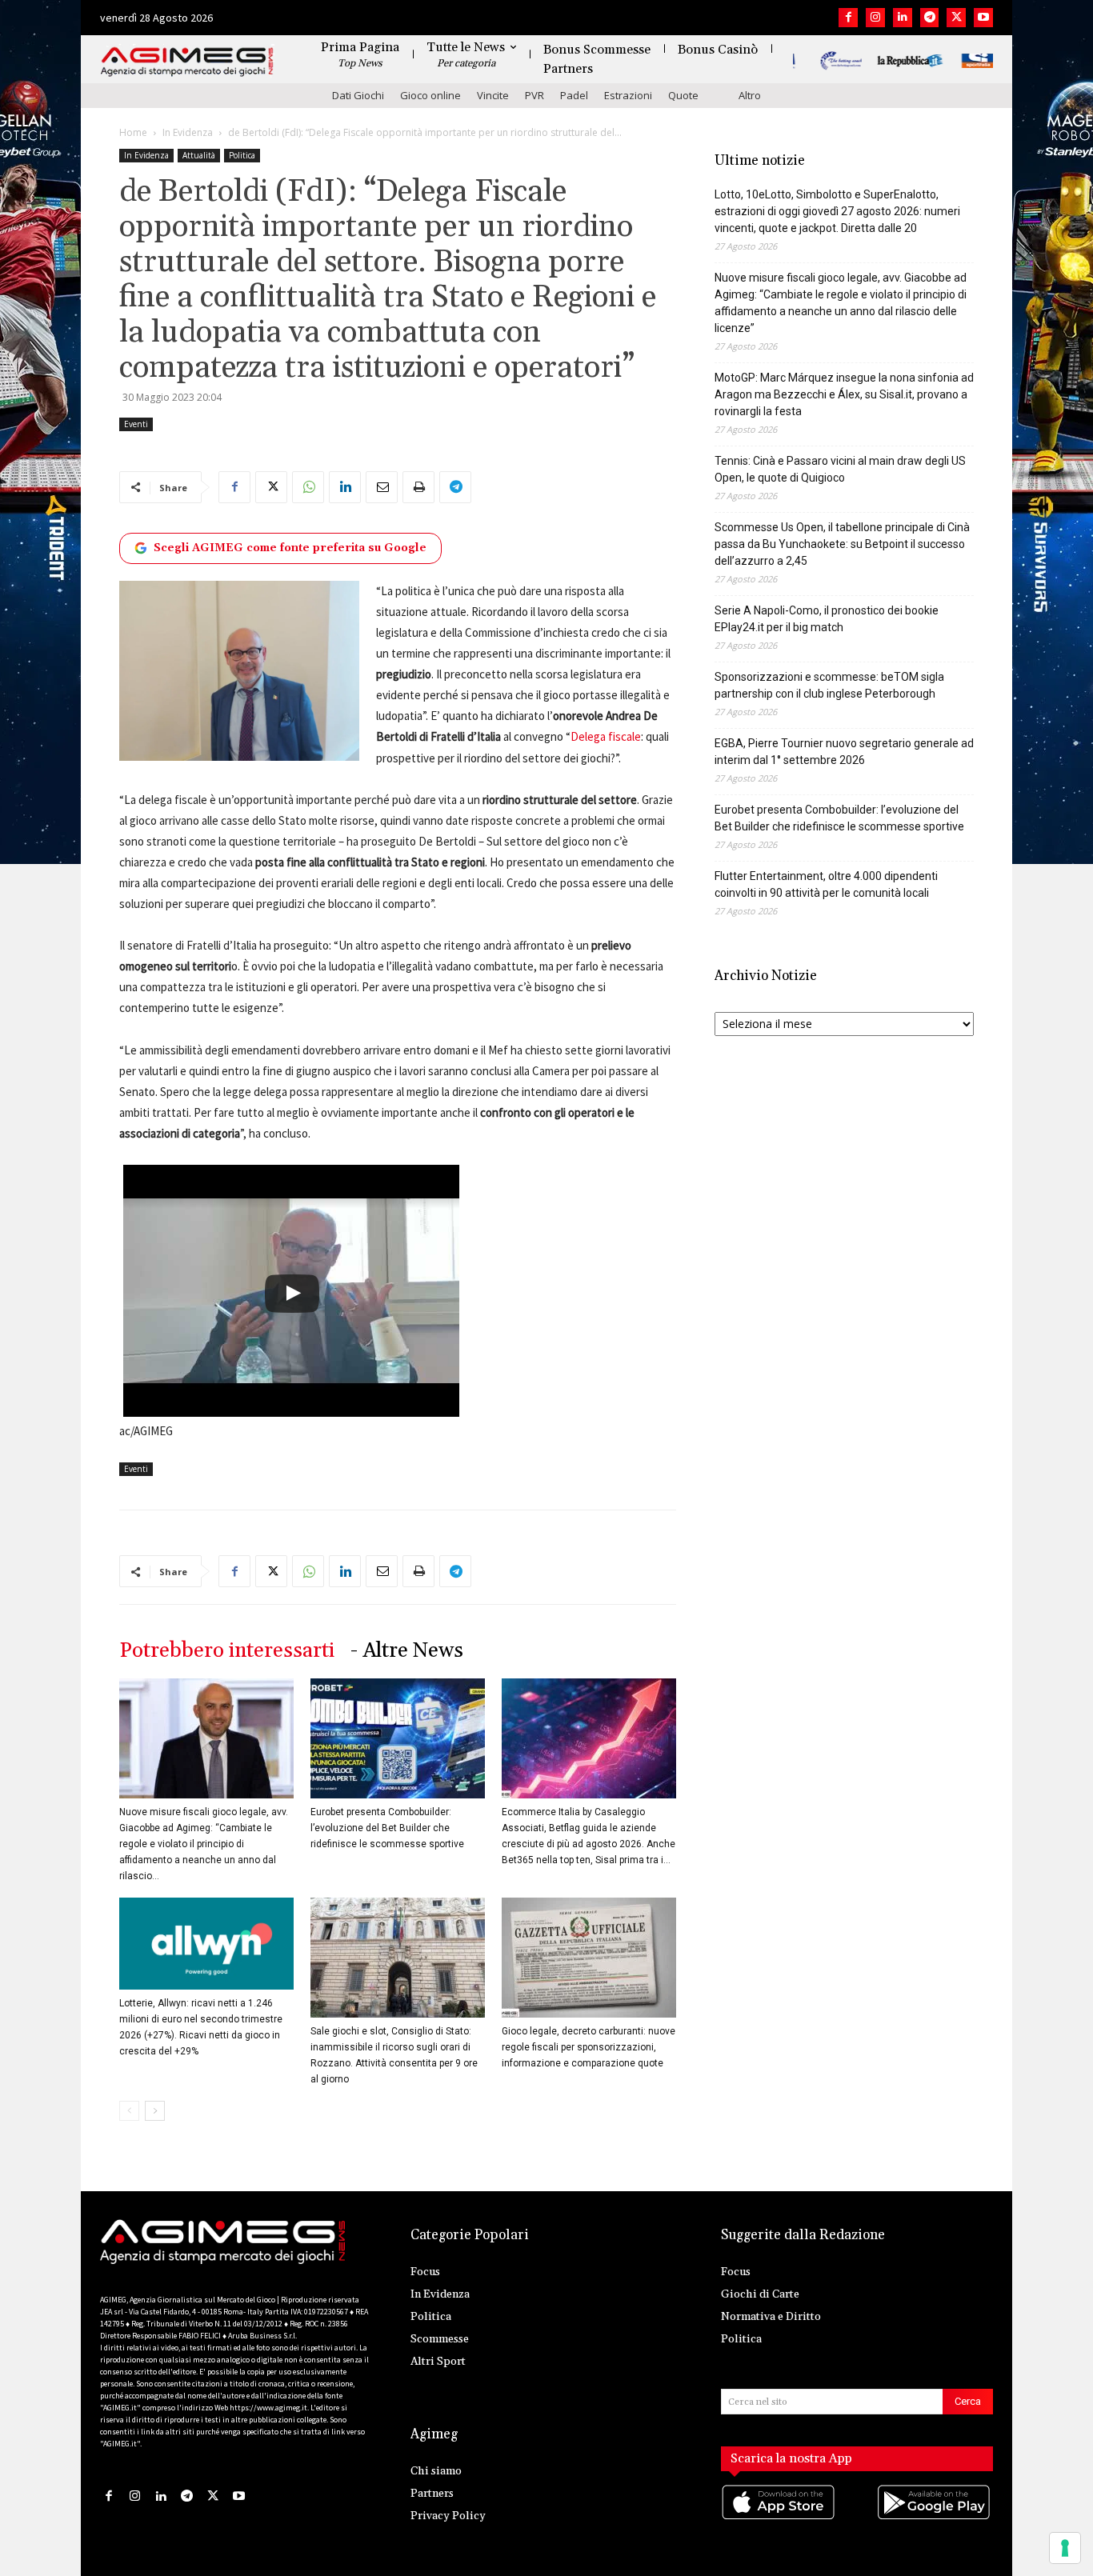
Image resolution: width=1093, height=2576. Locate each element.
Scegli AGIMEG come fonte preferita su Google (290, 548)
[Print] (418, 487)
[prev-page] (129, 2111)
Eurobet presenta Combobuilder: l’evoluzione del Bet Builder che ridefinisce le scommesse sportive (387, 1828)
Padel (574, 95)
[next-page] (155, 2111)
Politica (242, 155)
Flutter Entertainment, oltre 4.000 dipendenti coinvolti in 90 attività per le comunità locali (826, 884)
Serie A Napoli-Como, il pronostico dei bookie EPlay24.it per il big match (827, 619)
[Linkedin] (903, 18)
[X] (956, 18)
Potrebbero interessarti (227, 1651)
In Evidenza (188, 132)
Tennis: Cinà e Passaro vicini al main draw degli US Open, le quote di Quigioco (840, 469)
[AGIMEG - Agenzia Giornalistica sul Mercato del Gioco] (187, 62)
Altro (750, 95)
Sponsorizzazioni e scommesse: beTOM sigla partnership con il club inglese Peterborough (829, 685)
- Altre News (407, 1651)
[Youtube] (983, 18)
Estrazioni (628, 95)
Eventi (136, 424)
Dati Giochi (358, 95)
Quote (683, 95)
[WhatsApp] (308, 487)
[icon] (779, 2518)
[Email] (382, 487)
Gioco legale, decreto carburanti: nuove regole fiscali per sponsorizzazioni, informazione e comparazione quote (589, 2047)
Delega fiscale (606, 736)
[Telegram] (930, 18)
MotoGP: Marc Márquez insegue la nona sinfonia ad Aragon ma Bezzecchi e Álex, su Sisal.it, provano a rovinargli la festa (844, 394)
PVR (534, 95)
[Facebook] (848, 18)
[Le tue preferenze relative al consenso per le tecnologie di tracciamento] (1065, 2548)
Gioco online (430, 95)
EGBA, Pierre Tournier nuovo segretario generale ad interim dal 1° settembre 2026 (844, 752)
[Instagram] (875, 18)
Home (133, 132)
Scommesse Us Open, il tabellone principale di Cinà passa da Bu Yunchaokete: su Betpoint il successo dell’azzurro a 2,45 (842, 544)
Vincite (493, 95)
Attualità (199, 155)
